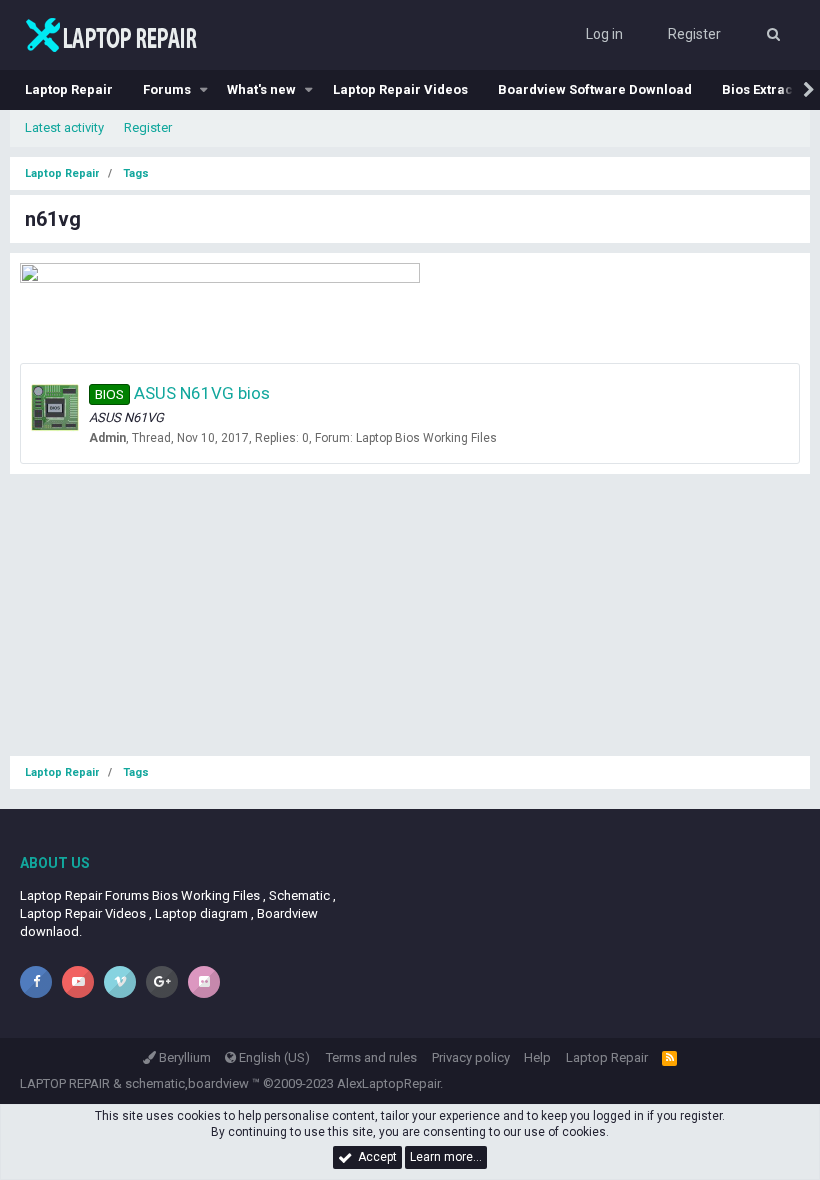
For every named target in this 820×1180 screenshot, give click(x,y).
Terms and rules (371, 1057)
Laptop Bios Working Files (426, 438)
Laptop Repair (69, 89)
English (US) (273, 1057)
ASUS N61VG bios (182, 393)
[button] (204, 90)
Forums (167, 89)
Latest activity (64, 127)
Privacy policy (471, 1057)
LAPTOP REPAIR (65, 1083)
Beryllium (183, 1057)
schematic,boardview (187, 1083)
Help (537, 1057)
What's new (261, 89)
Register (148, 127)
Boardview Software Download (595, 89)
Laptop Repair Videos (400, 89)
